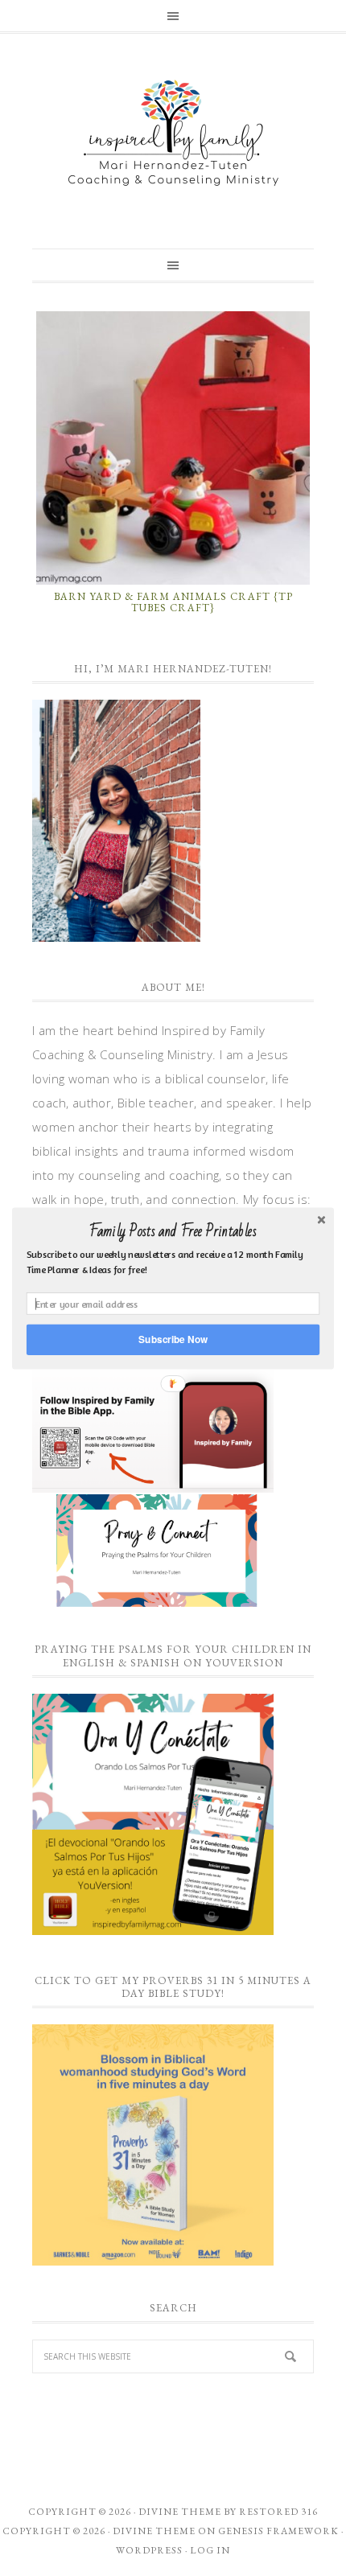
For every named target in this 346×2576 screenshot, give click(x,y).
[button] (173, 1231)
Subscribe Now (173, 1339)
